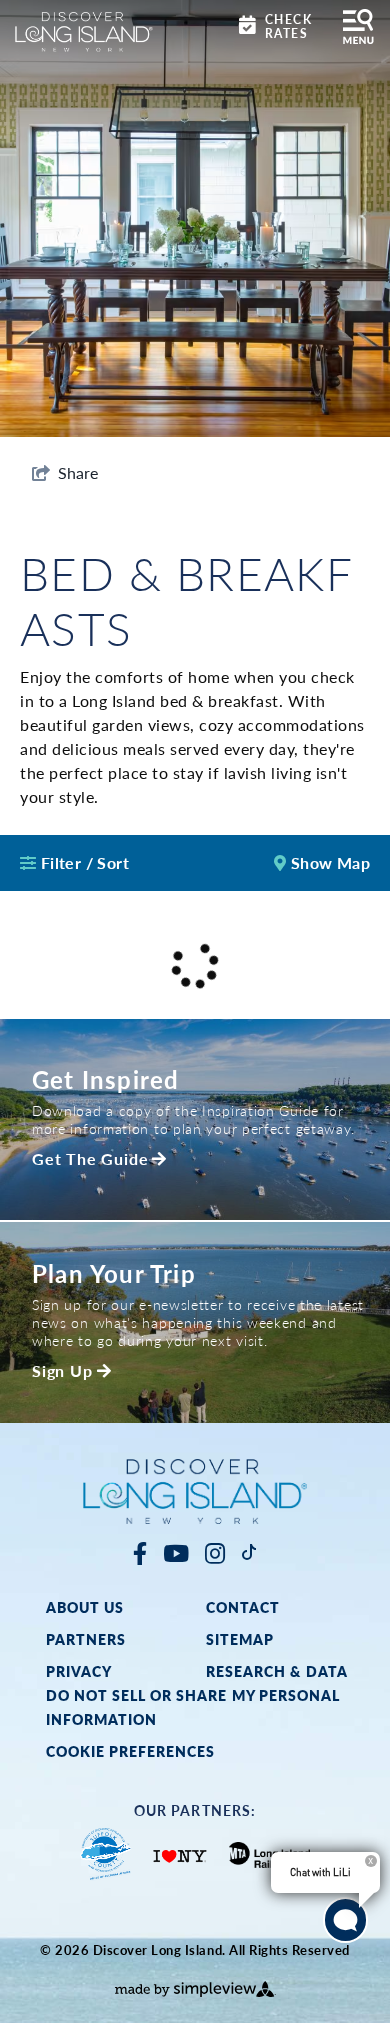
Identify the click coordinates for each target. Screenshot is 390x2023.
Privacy (79, 1671)
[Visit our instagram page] (215, 1552)
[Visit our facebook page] (140, 1552)
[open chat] (345, 1920)
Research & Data (277, 1671)
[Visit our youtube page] (176, 1552)
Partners (86, 1639)
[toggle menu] (358, 26)
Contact (243, 1607)
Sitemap (240, 1639)
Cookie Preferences (131, 1751)
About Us (85, 1607)
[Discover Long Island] (84, 29)
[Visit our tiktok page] (249, 1552)
